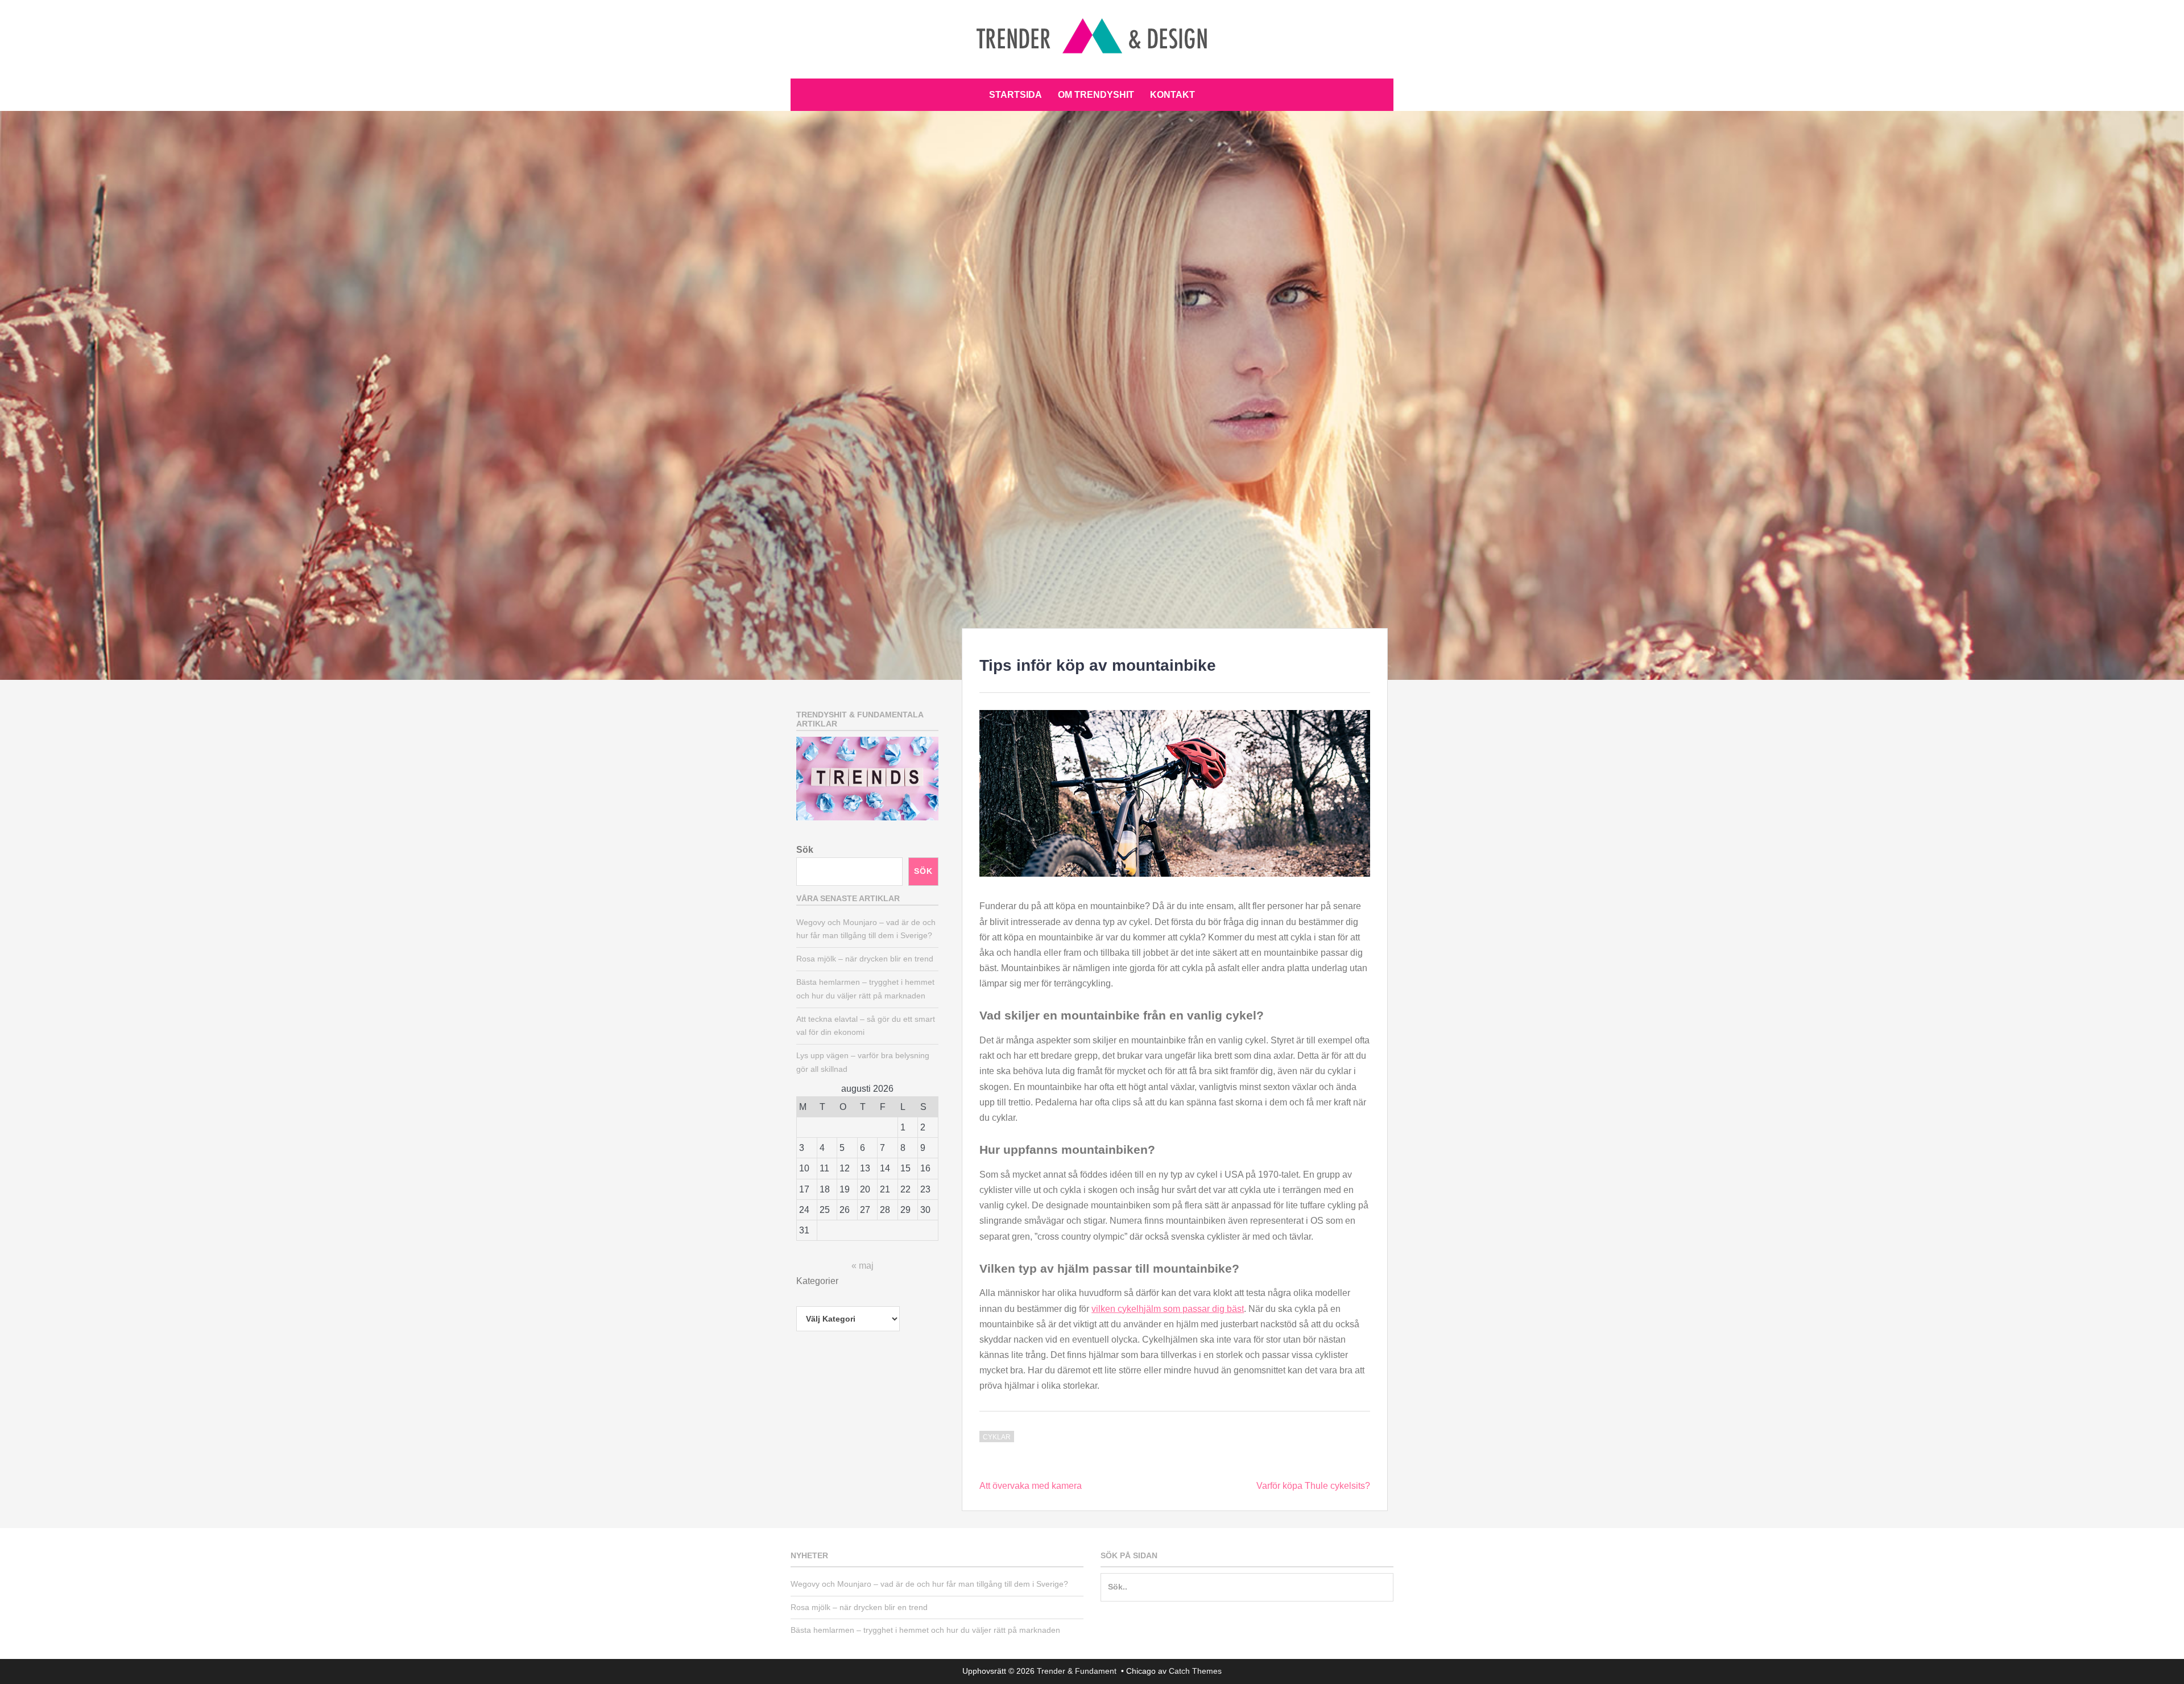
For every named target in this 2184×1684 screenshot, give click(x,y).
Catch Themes (1195, 1671)
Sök (805, 850)
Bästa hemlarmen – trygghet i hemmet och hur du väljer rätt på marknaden (925, 1630)
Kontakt (1172, 95)
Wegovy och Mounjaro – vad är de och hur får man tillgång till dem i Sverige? (929, 1584)
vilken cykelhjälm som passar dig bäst (1168, 1309)
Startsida (1016, 95)
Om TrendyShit (1096, 95)
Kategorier (817, 1281)
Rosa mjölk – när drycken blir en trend (865, 959)
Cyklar (997, 1437)
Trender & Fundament (1078, 1671)
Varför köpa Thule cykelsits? (1313, 1486)
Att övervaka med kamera (1031, 1486)
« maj (863, 1266)
